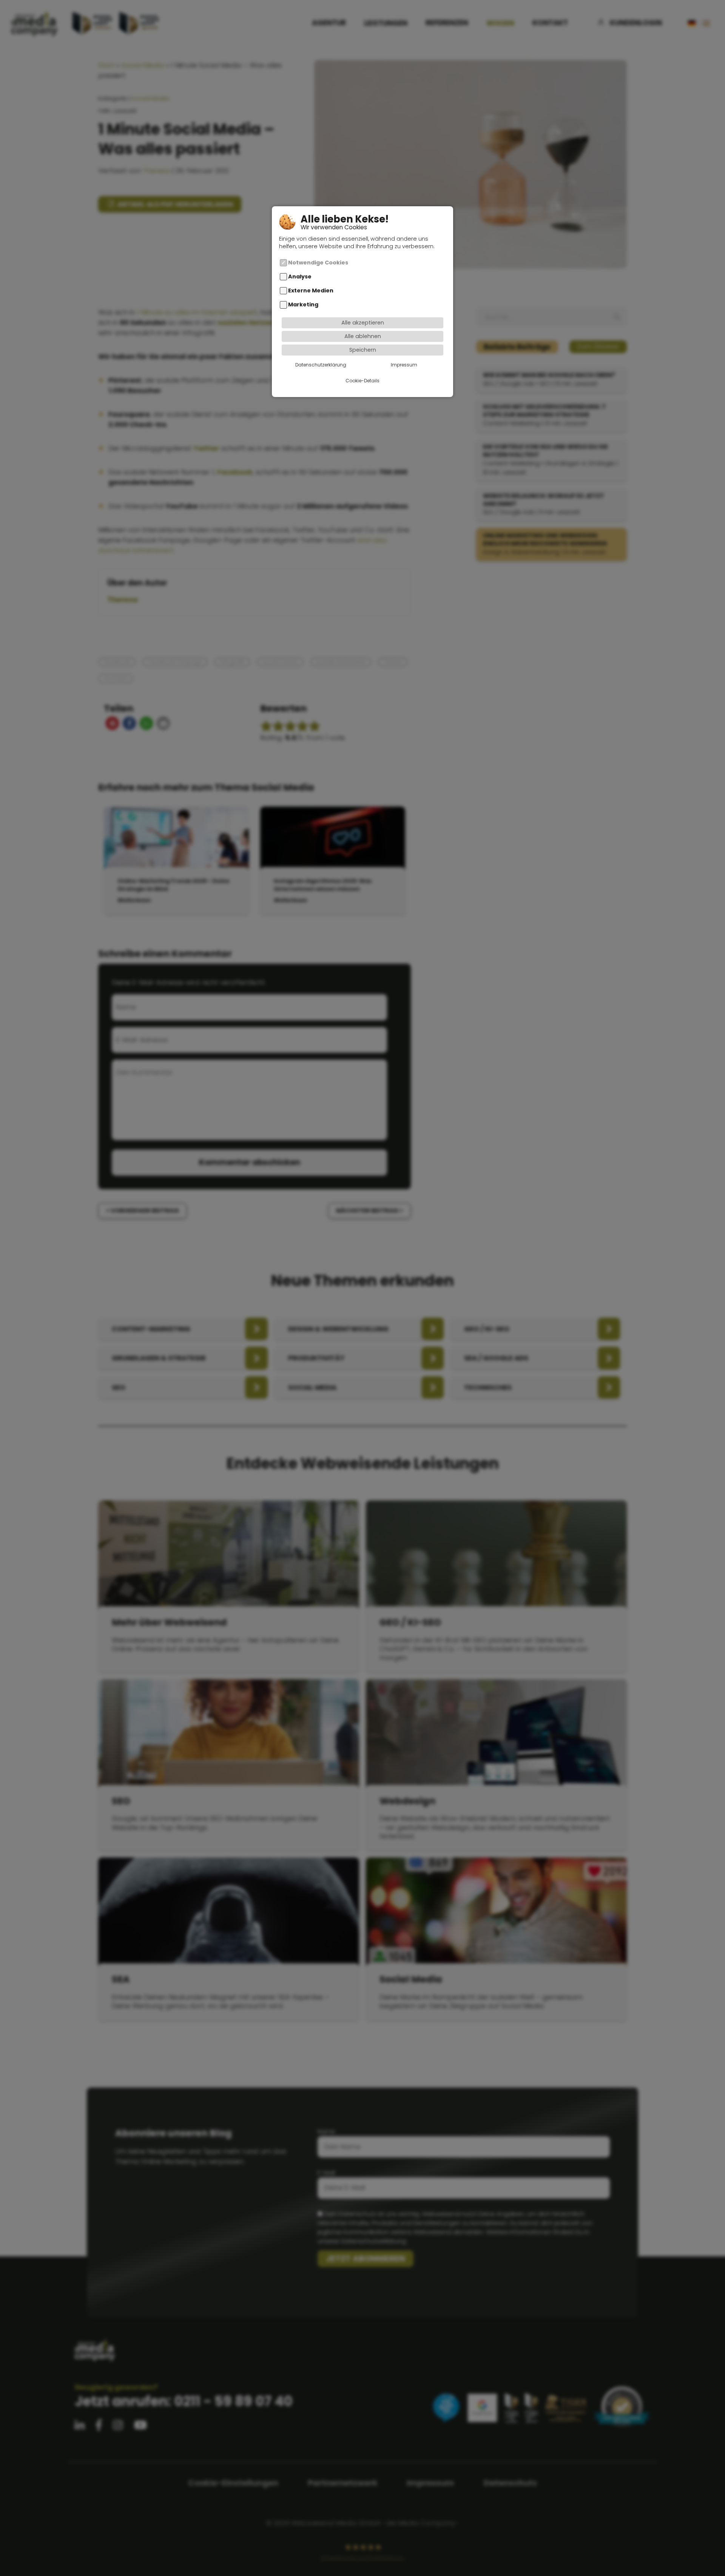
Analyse (300, 276)
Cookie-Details (362, 380)
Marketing (303, 304)
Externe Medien (311, 291)
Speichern (363, 349)
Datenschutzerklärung (321, 364)
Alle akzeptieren (363, 322)
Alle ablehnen (363, 336)
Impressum (404, 364)
